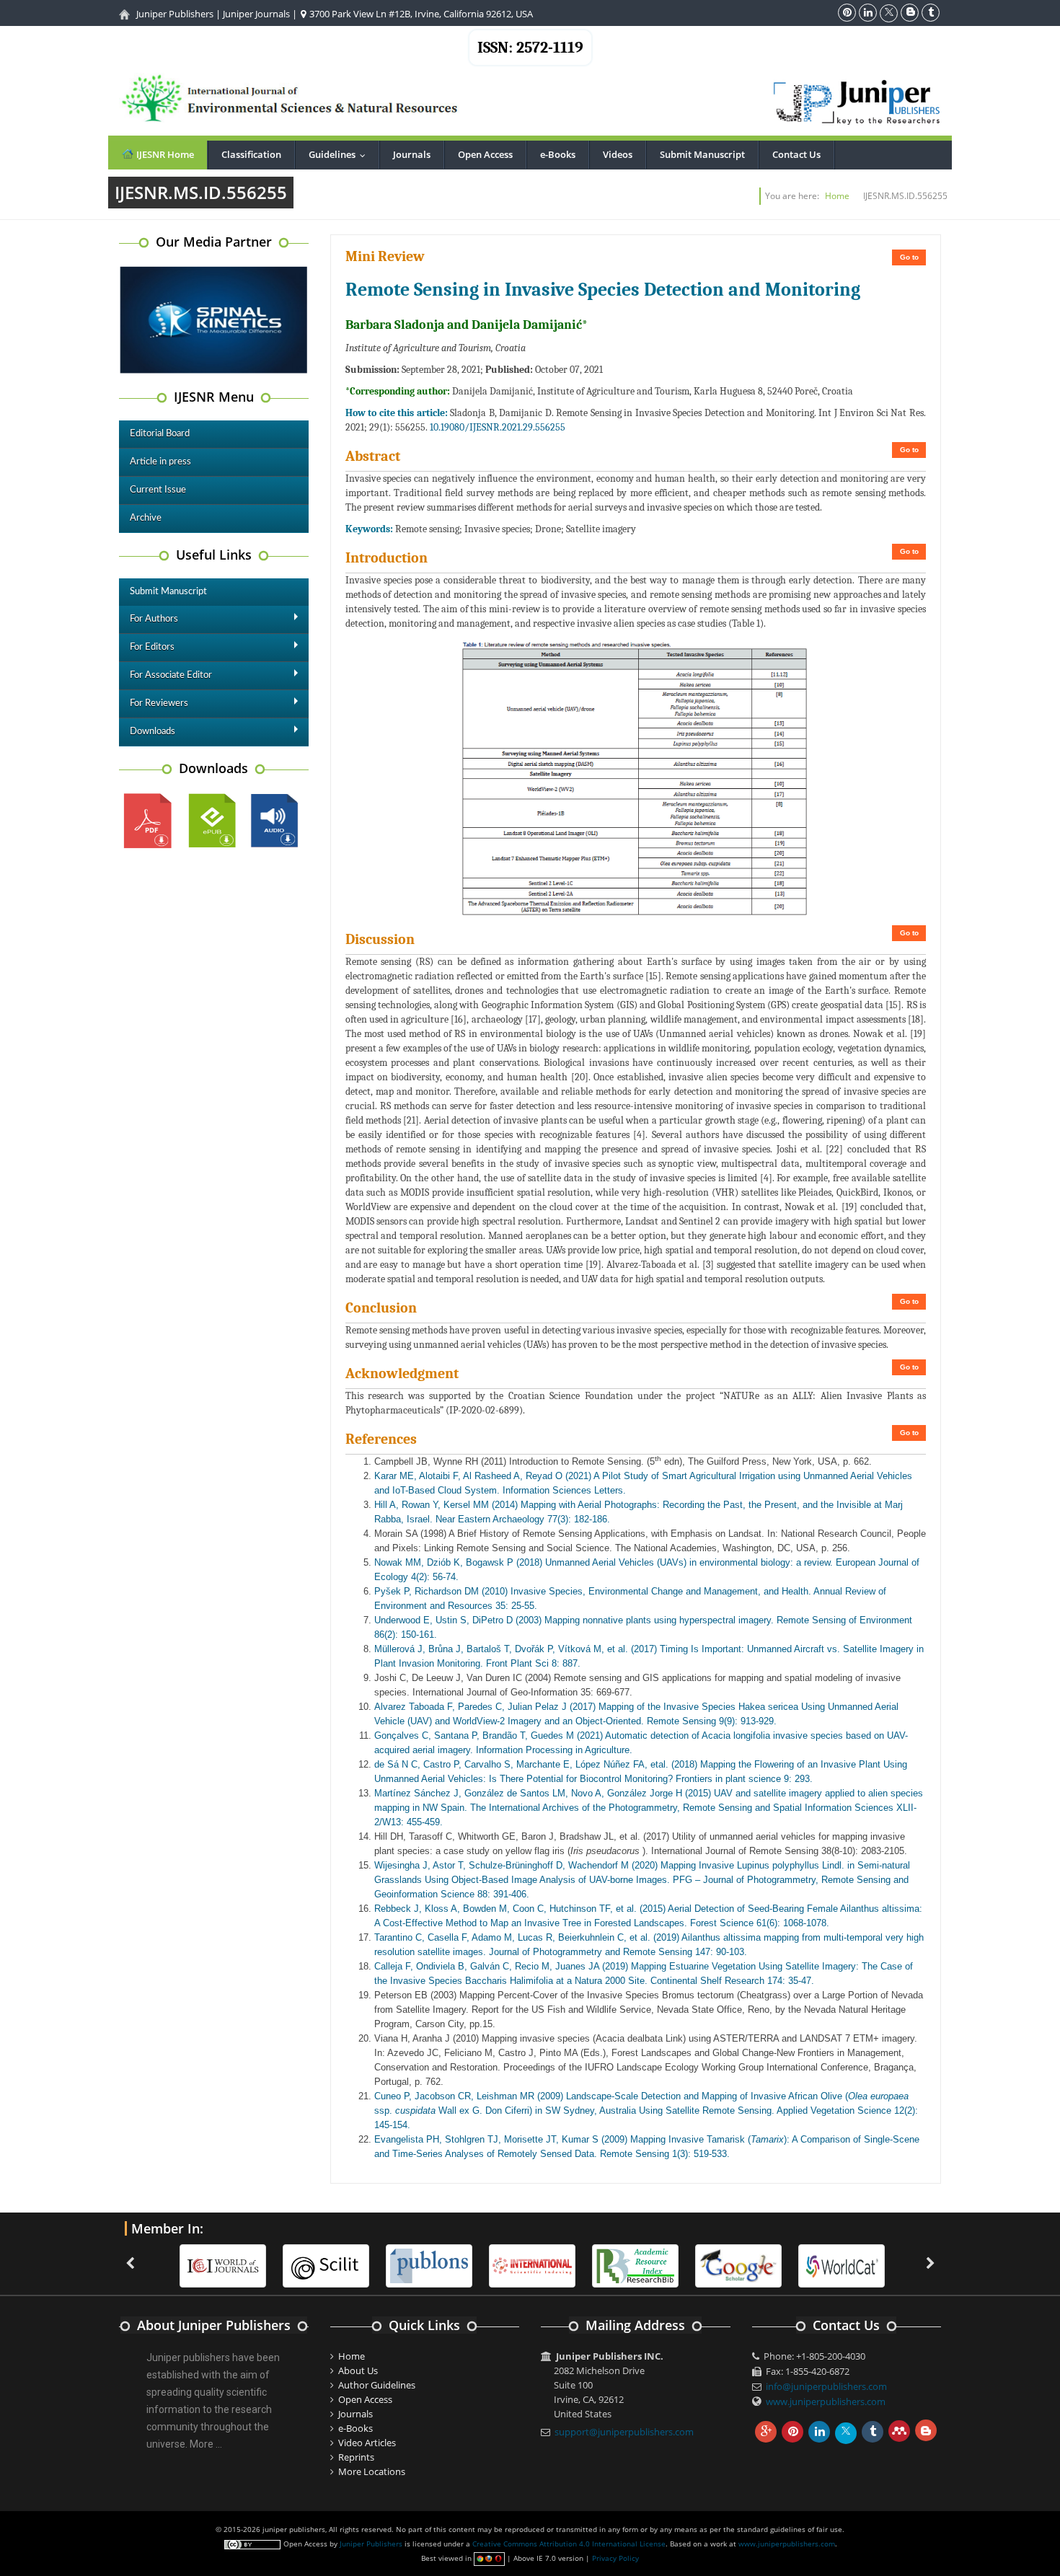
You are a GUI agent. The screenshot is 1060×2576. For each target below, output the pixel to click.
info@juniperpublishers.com (826, 2386)
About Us (358, 2370)
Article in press (160, 462)
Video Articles (367, 2443)
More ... (206, 2444)
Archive (146, 518)
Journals (412, 154)
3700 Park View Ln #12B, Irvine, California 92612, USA (420, 14)
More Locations (372, 2471)
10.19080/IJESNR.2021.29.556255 (498, 427)
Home (837, 196)
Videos (618, 154)
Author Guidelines (377, 2385)
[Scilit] (224, 2264)
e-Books (558, 154)
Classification (251, 154)
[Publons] (327, 2264)
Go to (909, 257)
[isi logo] (430, 2264)
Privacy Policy (615, 2558)
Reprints (356, 2457)
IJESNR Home (164, 154)
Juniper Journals (256, 14)
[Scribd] (740, 2264)
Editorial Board (160, 434)
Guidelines (340, 154)
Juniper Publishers (175, 14)
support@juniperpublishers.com (624, 2432)
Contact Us (796, 154)
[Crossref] (843, 2264)
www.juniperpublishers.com (826, 2401)
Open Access (485, 154)
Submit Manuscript (702, 154)
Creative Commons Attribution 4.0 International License (569, 2544)
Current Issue (158, 490)
